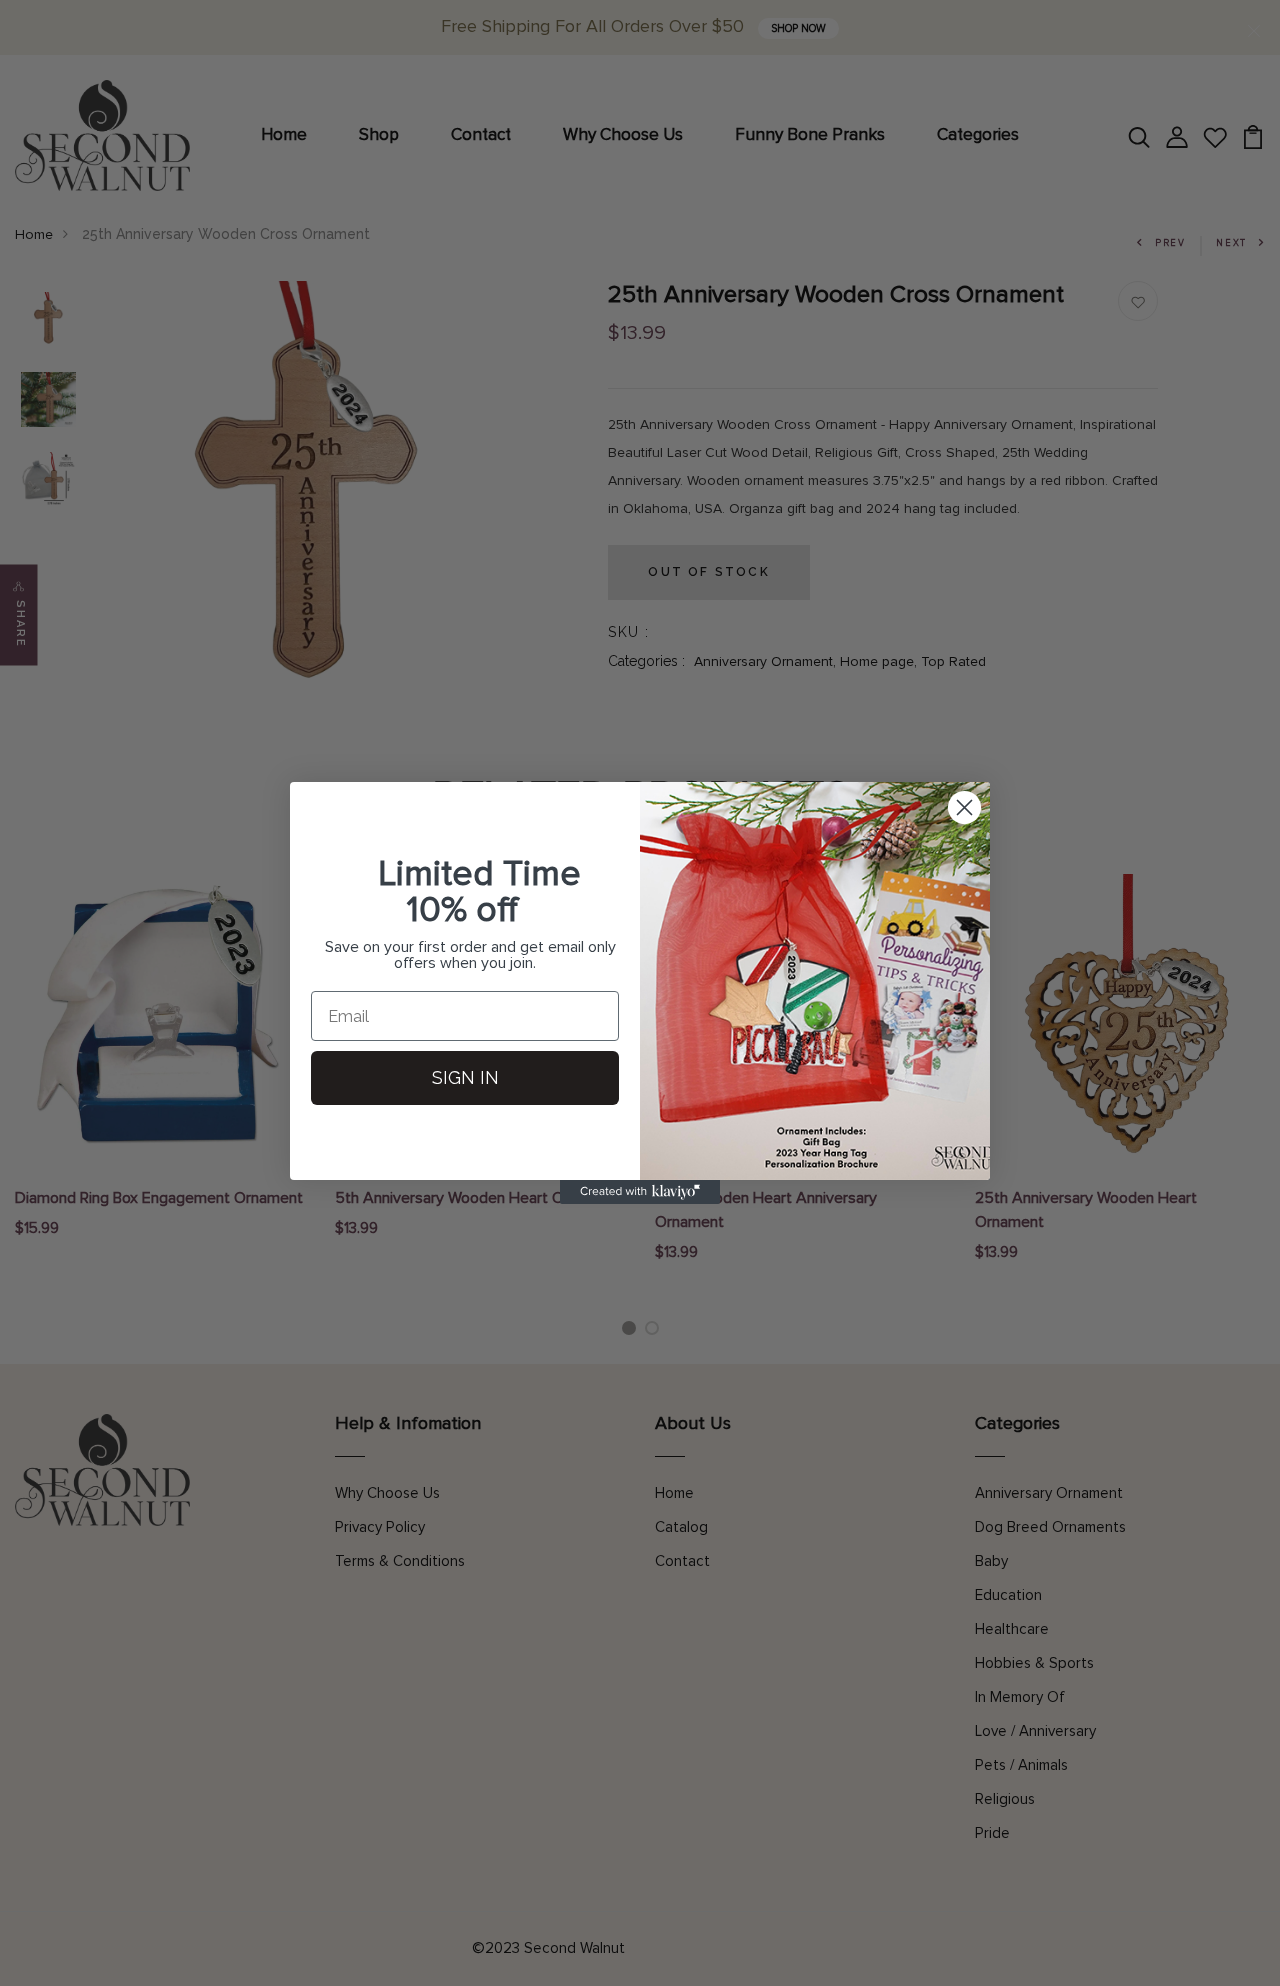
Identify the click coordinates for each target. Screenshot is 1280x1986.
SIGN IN (465, 1077)
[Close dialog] (964, 807)
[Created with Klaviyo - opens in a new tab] (640, 1192)
